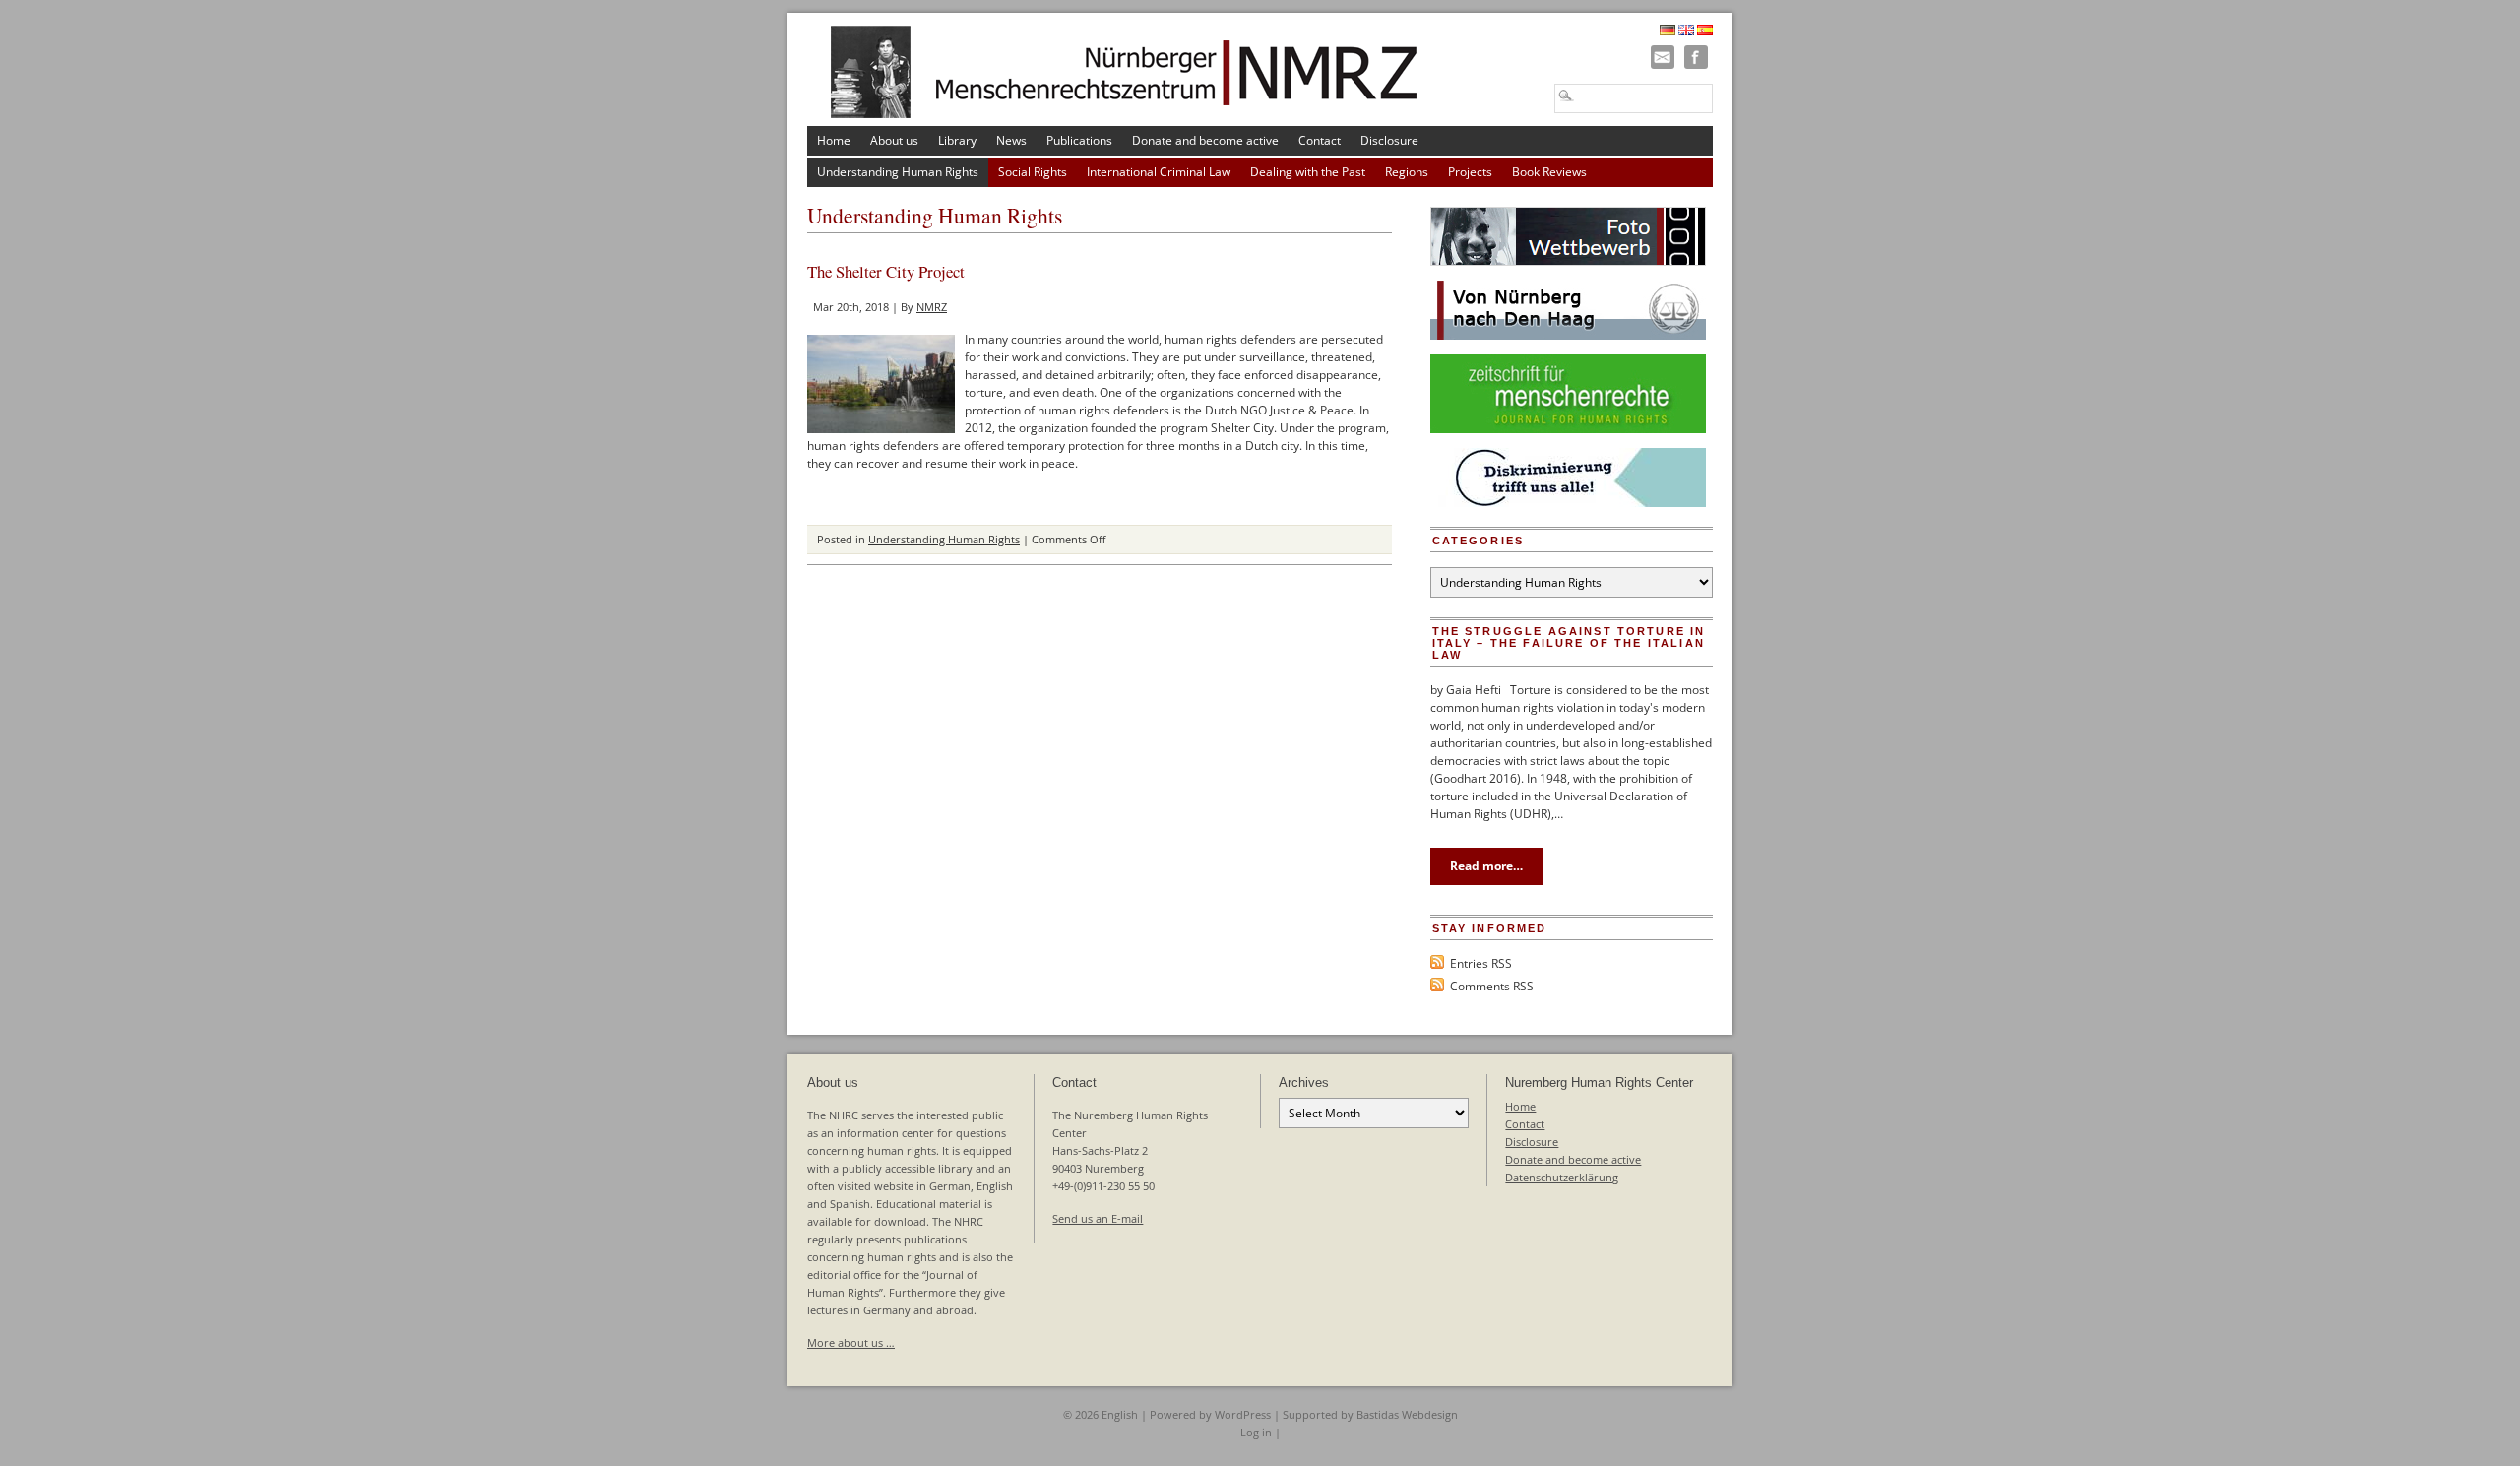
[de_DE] (1668, 31)
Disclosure (1389, 140)
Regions (1407, 172)
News (1011, 140)
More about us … (851, 1342)
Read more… (1486, 866)
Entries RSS (1481, 963)
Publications (1079, 140)
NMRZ (932, 307)
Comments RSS (1492, 986)
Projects (1470, 172)
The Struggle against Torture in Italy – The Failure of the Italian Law (1569, 643)
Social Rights (1033, 172)
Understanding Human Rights (898, 172)
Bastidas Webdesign (1407, 1414)
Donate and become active (1205, 140)
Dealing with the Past (1308, 172)
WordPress (1243, 1414)
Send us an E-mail (1098, 1218)
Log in (1256, 1432)
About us (894, 140)
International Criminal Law (1159, 172)
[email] (1663, 57)
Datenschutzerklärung (1562, 1177)
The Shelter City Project (886, 271)
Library (957, 140)
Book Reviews (1549, 172)
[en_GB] (1686, 31)
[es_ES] (1705, 31)
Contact (1320, 140)
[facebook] (1696, 57)
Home (834, 140)
